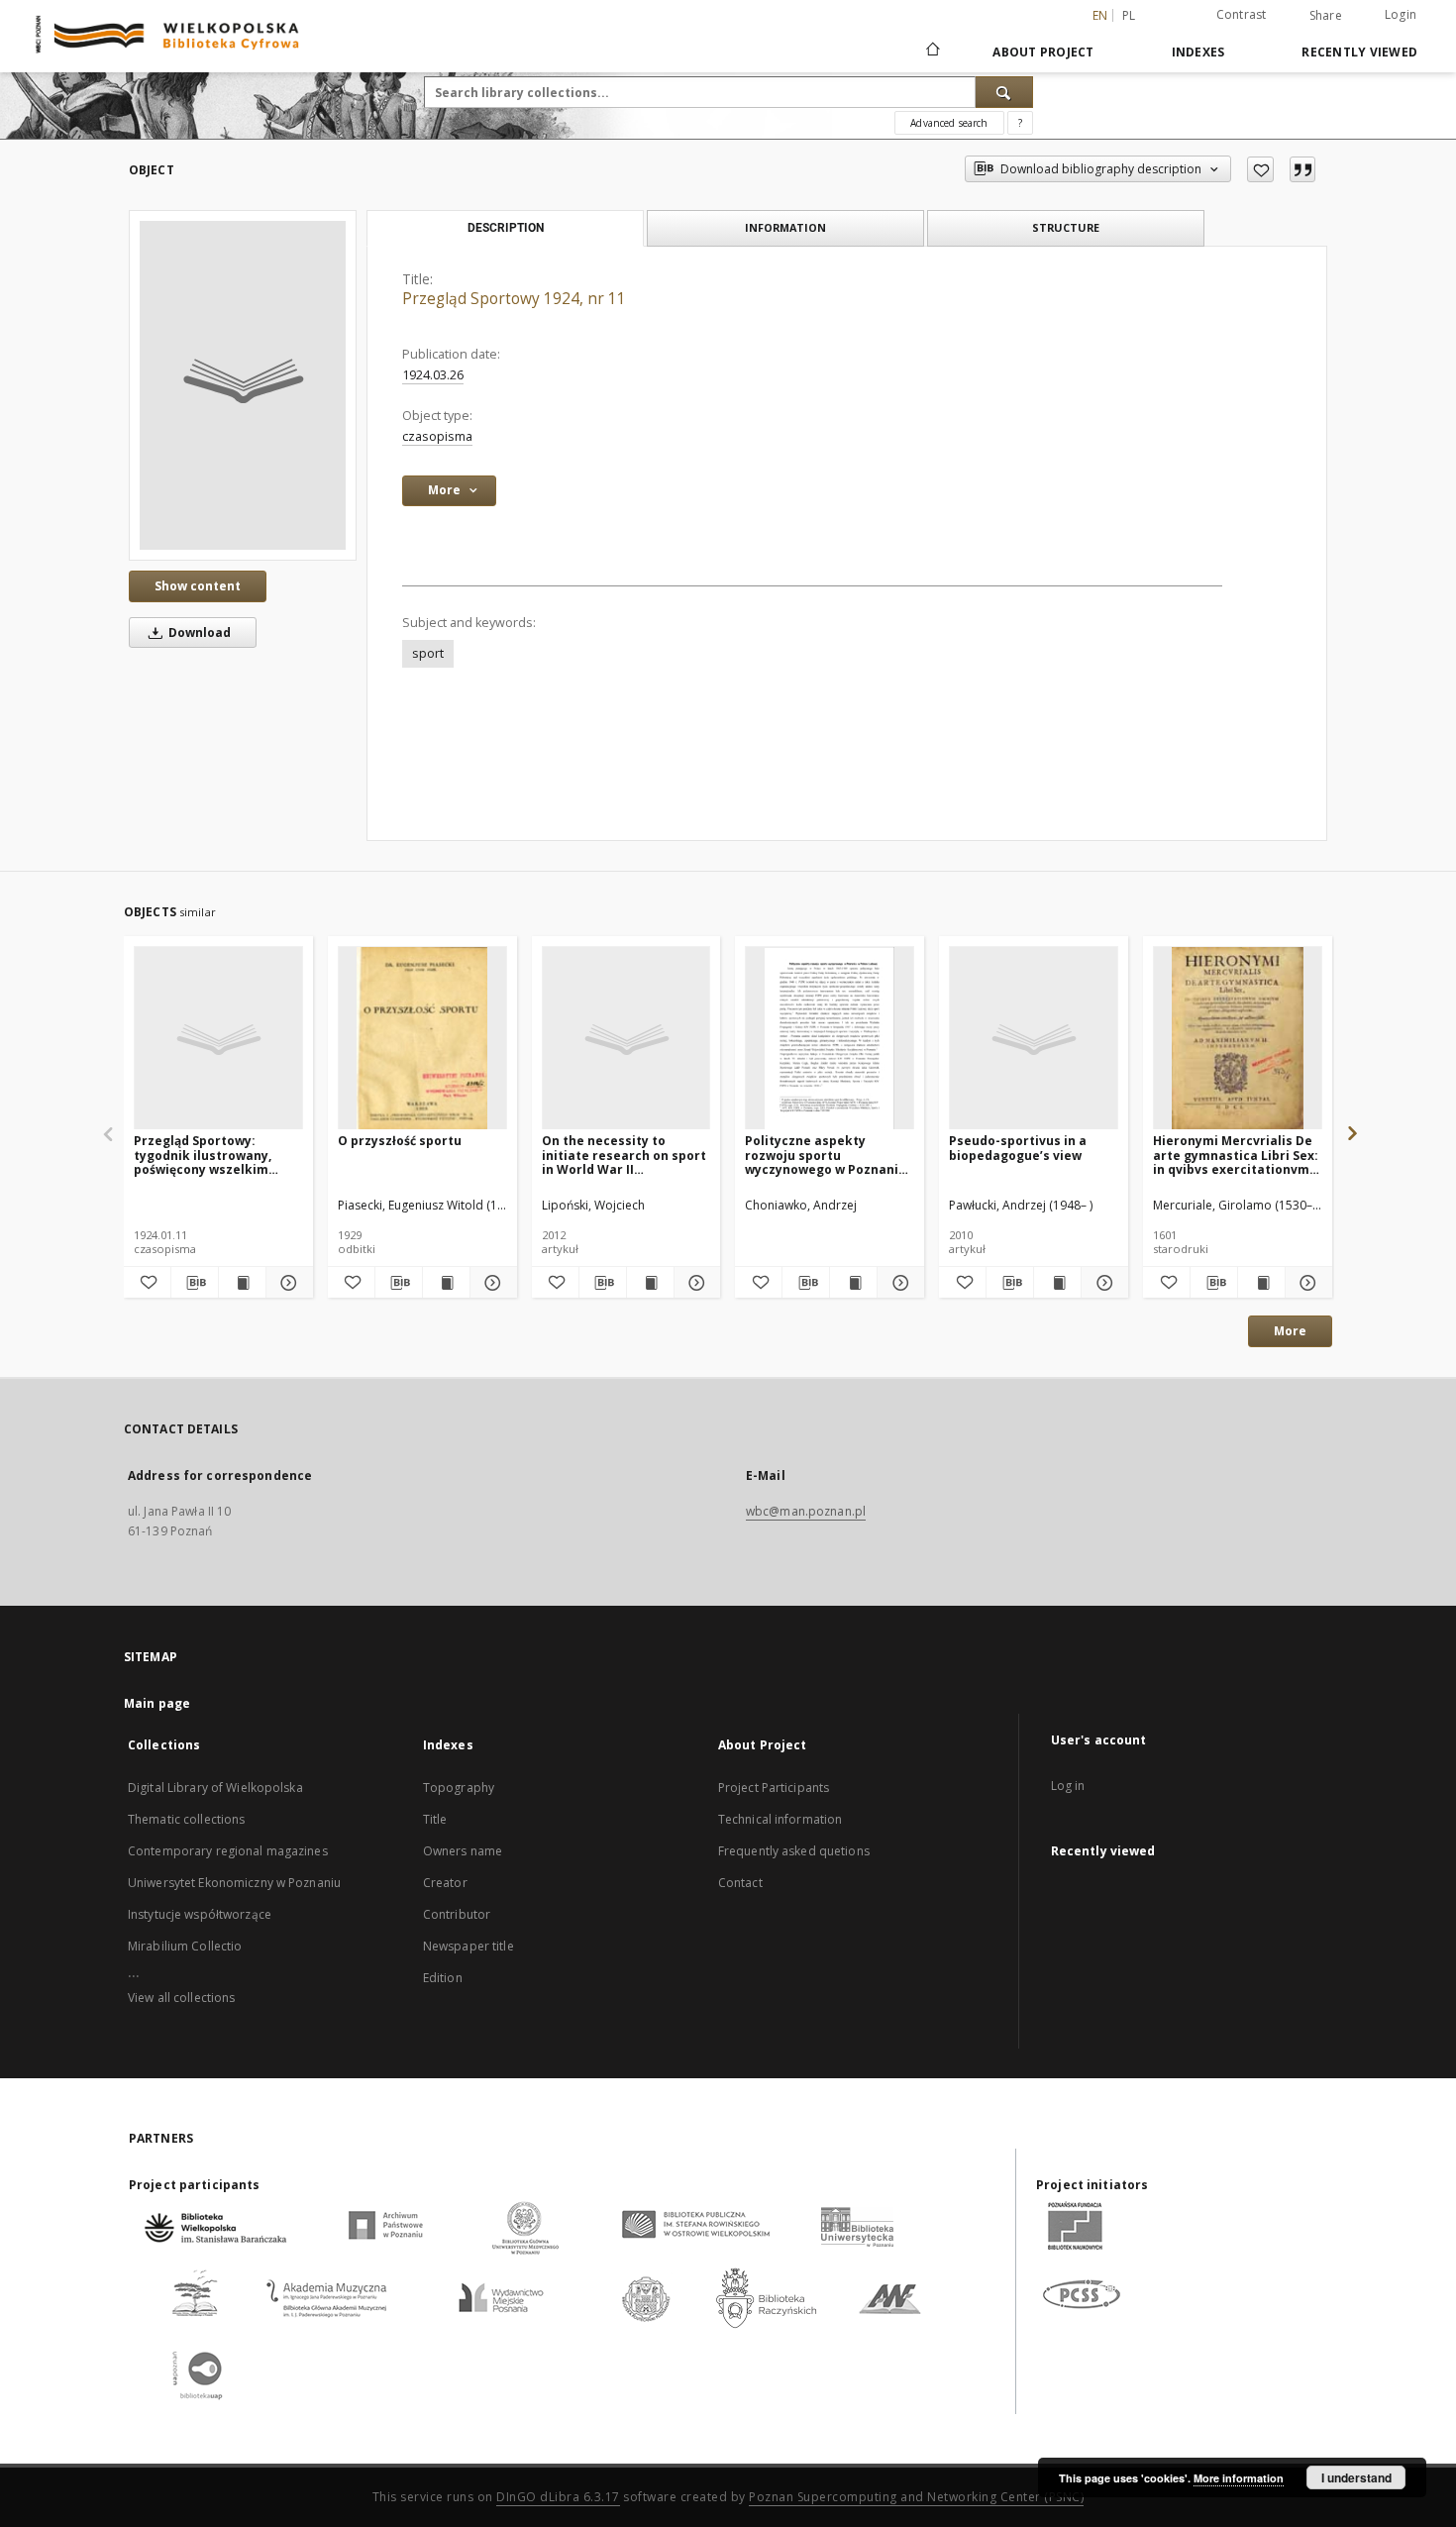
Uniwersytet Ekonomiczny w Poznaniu (234, 1883)
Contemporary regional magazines (228, 1851)
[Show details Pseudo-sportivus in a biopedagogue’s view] (1102, 1283)
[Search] (1004, 92)
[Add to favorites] (1260, 169)
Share (1326, 16)
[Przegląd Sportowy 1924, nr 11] (243, 385)
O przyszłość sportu (400, 1141)
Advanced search (949, 123)
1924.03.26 (433, 375)
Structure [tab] (1066, 227)
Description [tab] (506, 228)
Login (1401, 14)
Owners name (463, 1851)
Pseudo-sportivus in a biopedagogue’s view (1018, 1148)
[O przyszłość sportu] (422, 1039)
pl (1129, 15)
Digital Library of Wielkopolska (215, 1788)
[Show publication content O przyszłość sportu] (446, 1283)
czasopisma (437, 436)
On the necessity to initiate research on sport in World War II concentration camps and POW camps (624, 1155)
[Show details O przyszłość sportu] (491, 1283)
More (1290, 1331)
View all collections (181, 1998)
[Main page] (932, 52)
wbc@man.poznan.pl (806, 1511)
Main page (157, 1703)
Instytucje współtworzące (200, 1914)
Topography (459, 1788)
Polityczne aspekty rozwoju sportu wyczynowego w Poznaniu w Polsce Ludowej (826, 1155)
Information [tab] (785, 227)
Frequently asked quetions (794, 1851)
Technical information (780, 1819)
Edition (443, 1978)
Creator (445, 1883)
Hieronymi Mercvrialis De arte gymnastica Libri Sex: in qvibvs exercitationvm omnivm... (1236, 1155)
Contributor (457, 1914)
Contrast (1242, 14)
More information (1239, 2478)
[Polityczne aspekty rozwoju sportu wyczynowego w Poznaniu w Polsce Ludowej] (830, 1039)
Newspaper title (468, 1946)
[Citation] (1302, 169)
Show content (198, 586)
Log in (1068, 1786)
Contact (740, 1883)
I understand (1356, 2477)
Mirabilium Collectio (185, 1946)
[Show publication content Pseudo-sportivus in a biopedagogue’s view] (1057, 1283)
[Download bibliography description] (195, 1283)
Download (198, 632)
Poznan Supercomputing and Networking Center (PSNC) (916, 2497)
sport (428, 653)
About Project (1043, 52)
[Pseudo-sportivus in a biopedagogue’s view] (1034, 1039)
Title (435, 1819)
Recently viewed (1359, 52)
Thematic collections (186, 1819)
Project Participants (774, 1788)
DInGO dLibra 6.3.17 (558, 2497)
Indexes (1198, 52)
